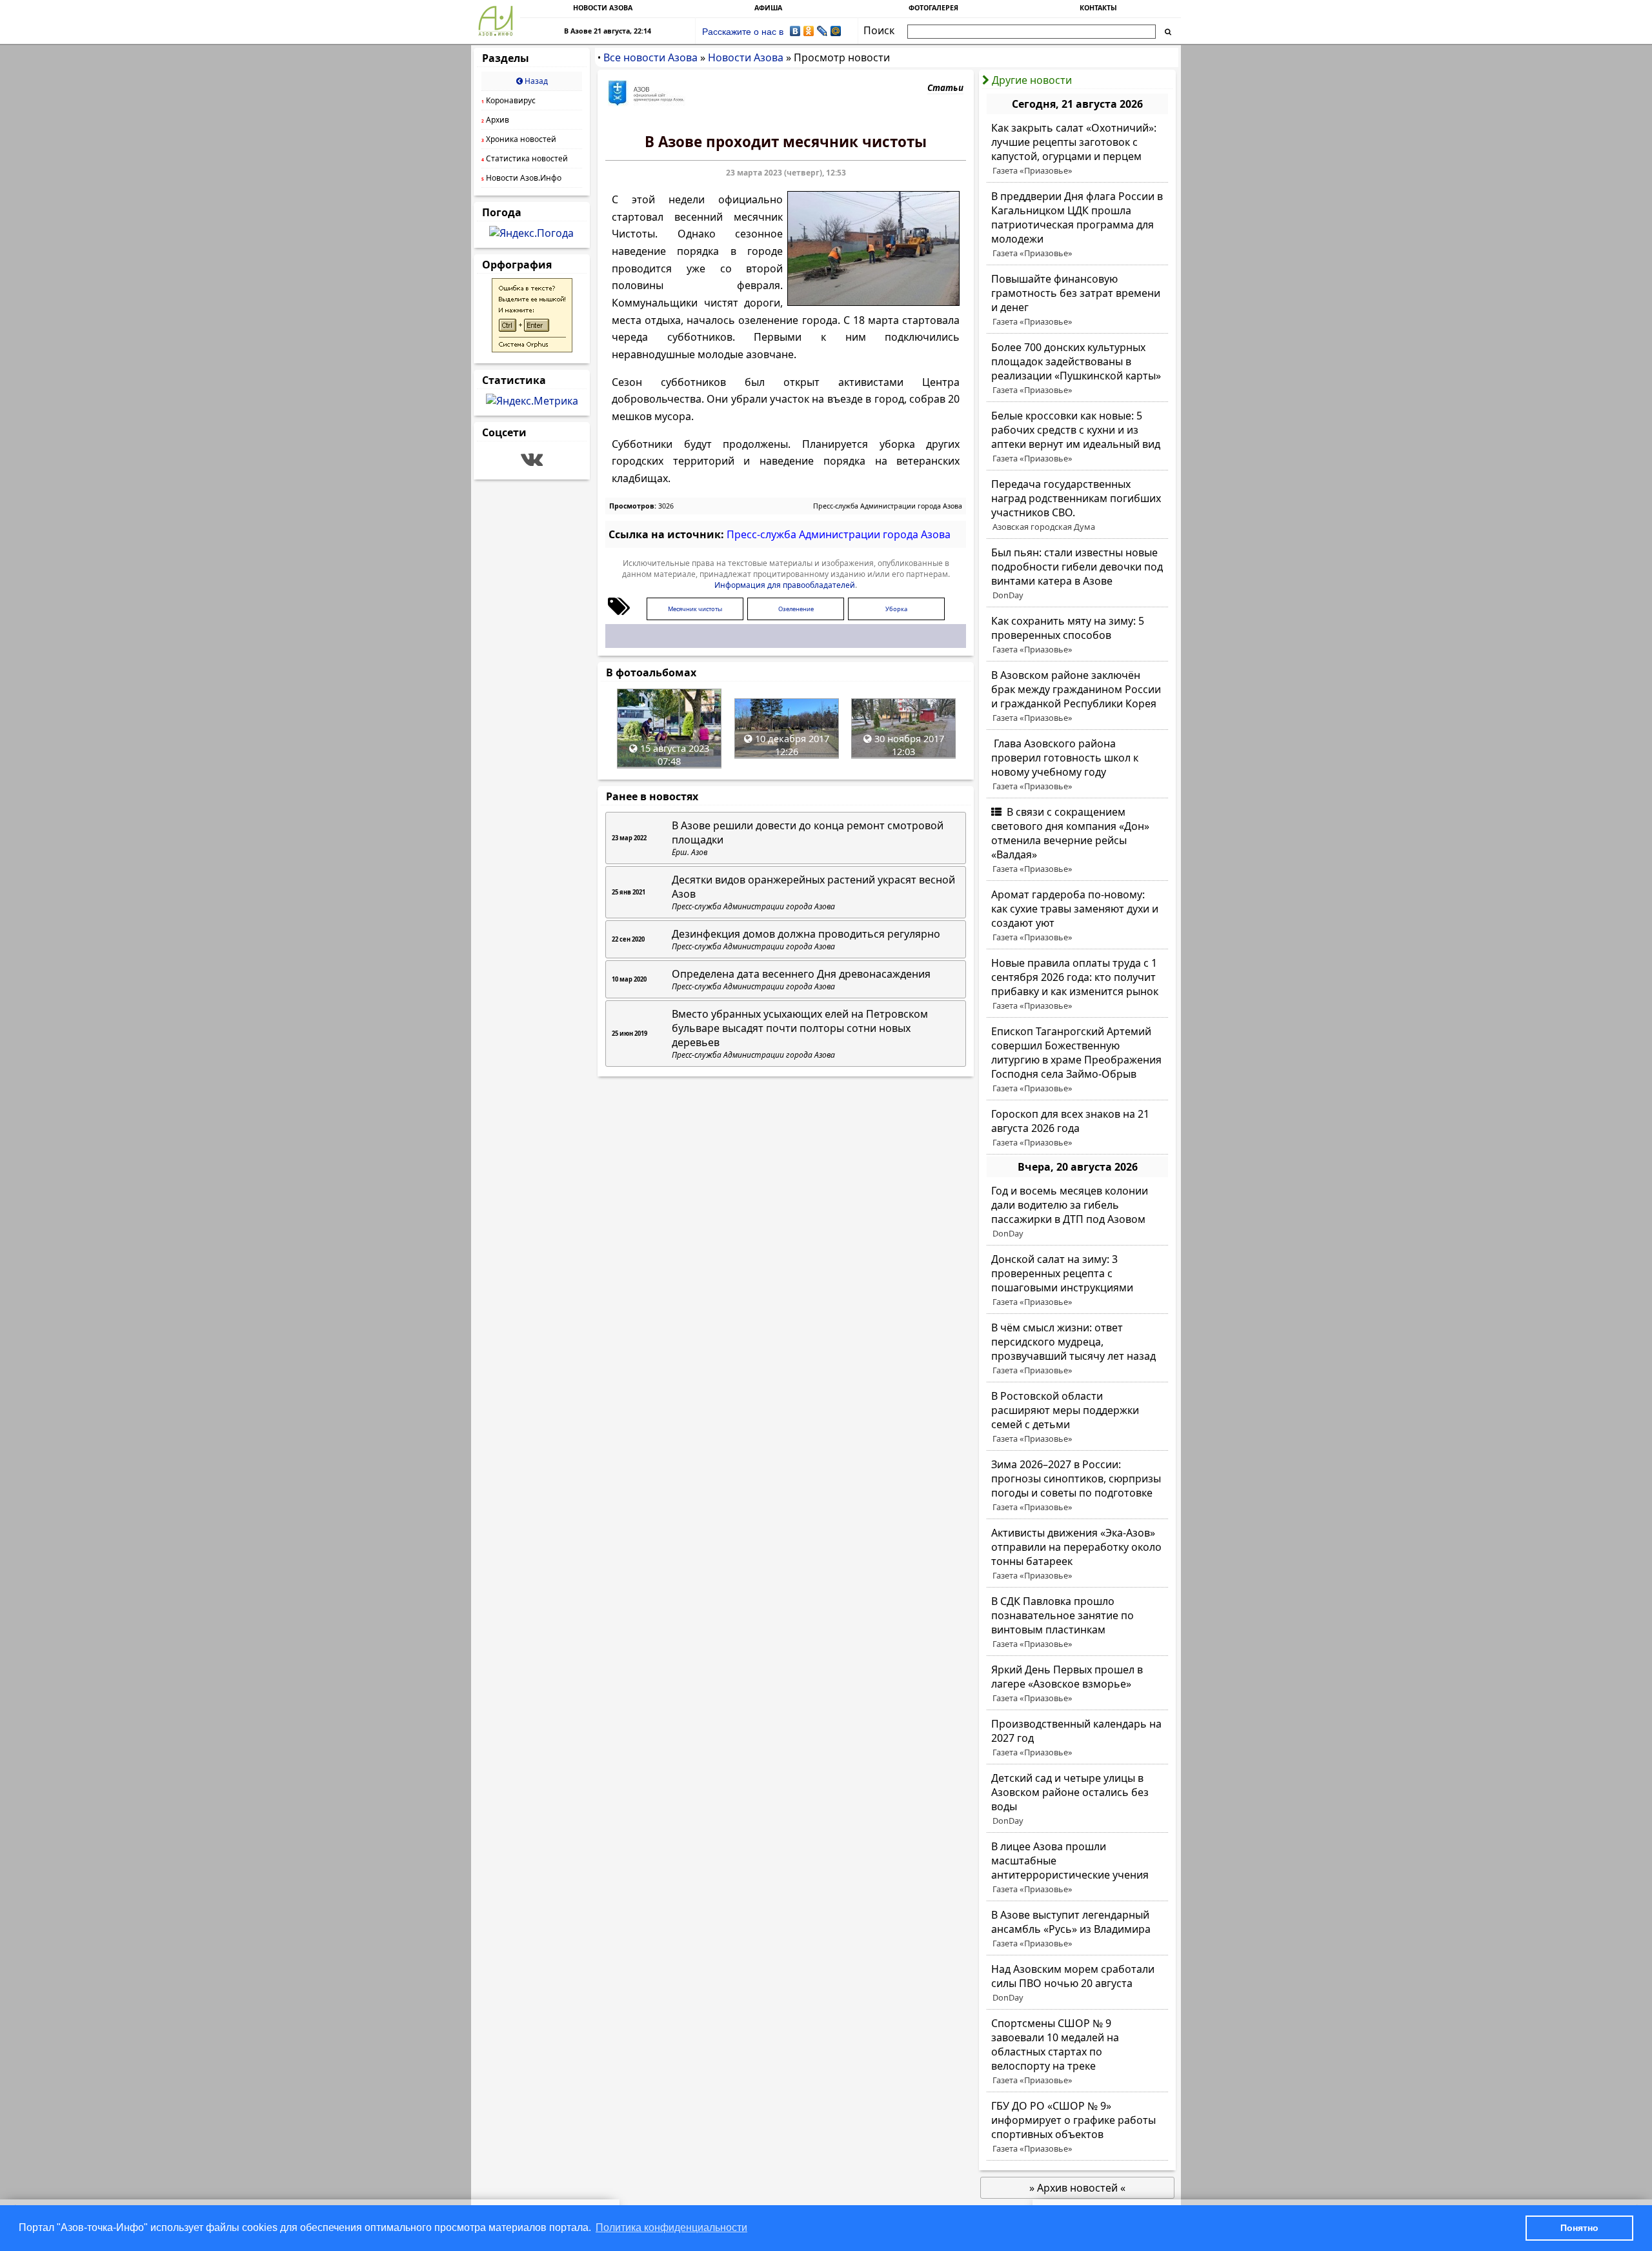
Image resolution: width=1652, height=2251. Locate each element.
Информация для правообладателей (785, 585)
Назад (535, 81)
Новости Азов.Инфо (521, 178)
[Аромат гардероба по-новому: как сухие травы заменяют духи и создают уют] (1077, 916)
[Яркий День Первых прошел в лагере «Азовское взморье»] (1077, 1684)
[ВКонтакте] (795, 31)
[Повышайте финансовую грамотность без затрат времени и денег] (1077, 300)
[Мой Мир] (836, 31)
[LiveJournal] (822, 31)
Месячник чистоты (695, 609)
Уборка (896, 609)
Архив (495, 120)
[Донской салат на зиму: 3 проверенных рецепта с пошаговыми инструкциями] (1077, 1280)
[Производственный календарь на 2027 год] (1077, 1738)
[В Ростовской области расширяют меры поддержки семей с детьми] (1077, 1417)
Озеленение (796, 609)
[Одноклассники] (809, 31)
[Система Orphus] (532, 348)
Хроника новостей (519, 139)
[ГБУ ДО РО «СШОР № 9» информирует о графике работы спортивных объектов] (1077, 2127)
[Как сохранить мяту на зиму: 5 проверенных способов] (1077, 635)
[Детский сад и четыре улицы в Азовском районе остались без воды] (1077, 1799)
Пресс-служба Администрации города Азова (888, 506)
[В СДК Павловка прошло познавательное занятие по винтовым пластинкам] (1077, 1622)
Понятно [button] (1579, 2228)
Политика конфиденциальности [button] (671, 2227)
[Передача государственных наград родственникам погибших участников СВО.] (1077, 505)
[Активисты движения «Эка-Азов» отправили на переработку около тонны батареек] (1077, 1554)
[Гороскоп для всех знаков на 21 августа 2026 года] (1077, 1128)
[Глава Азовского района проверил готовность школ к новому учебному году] (1077, 765)
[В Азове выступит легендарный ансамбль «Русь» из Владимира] (1077, 1929)
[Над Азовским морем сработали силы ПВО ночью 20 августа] (1077, 1983)
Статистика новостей (525, 158)
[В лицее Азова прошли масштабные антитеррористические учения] (1077, 1868)
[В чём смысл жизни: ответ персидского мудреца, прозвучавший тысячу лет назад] (1077, 1349)
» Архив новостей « (1077, 2188)
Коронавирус (509, 100)
